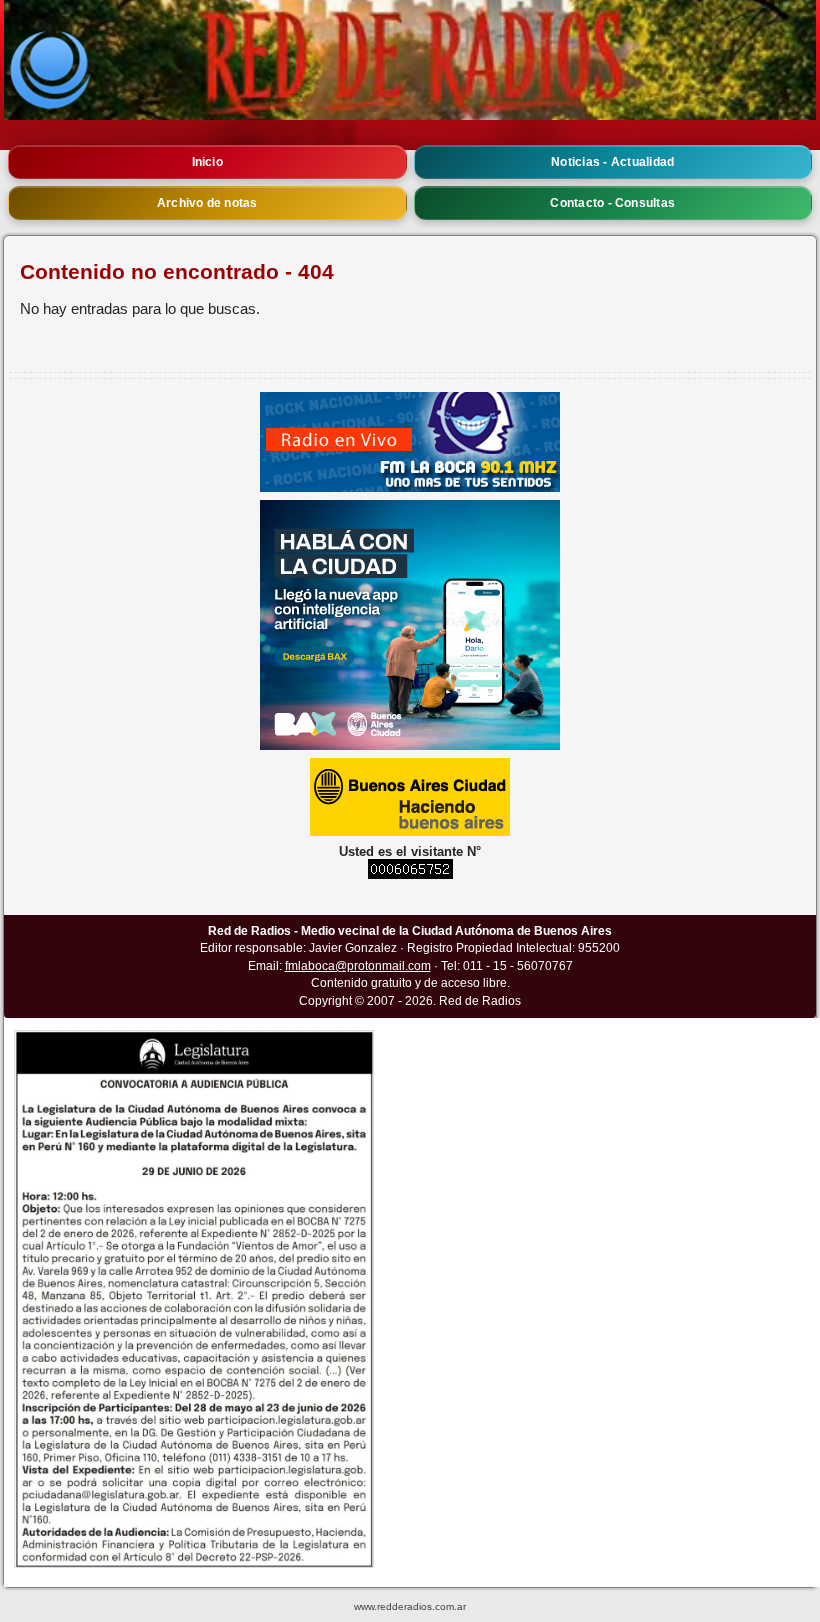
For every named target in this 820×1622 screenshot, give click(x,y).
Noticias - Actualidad (612, 162)
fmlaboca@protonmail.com (358, 966)
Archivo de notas (207, 203)
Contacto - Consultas (612, 203)
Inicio (207, 162)
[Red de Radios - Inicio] (410, 60)
